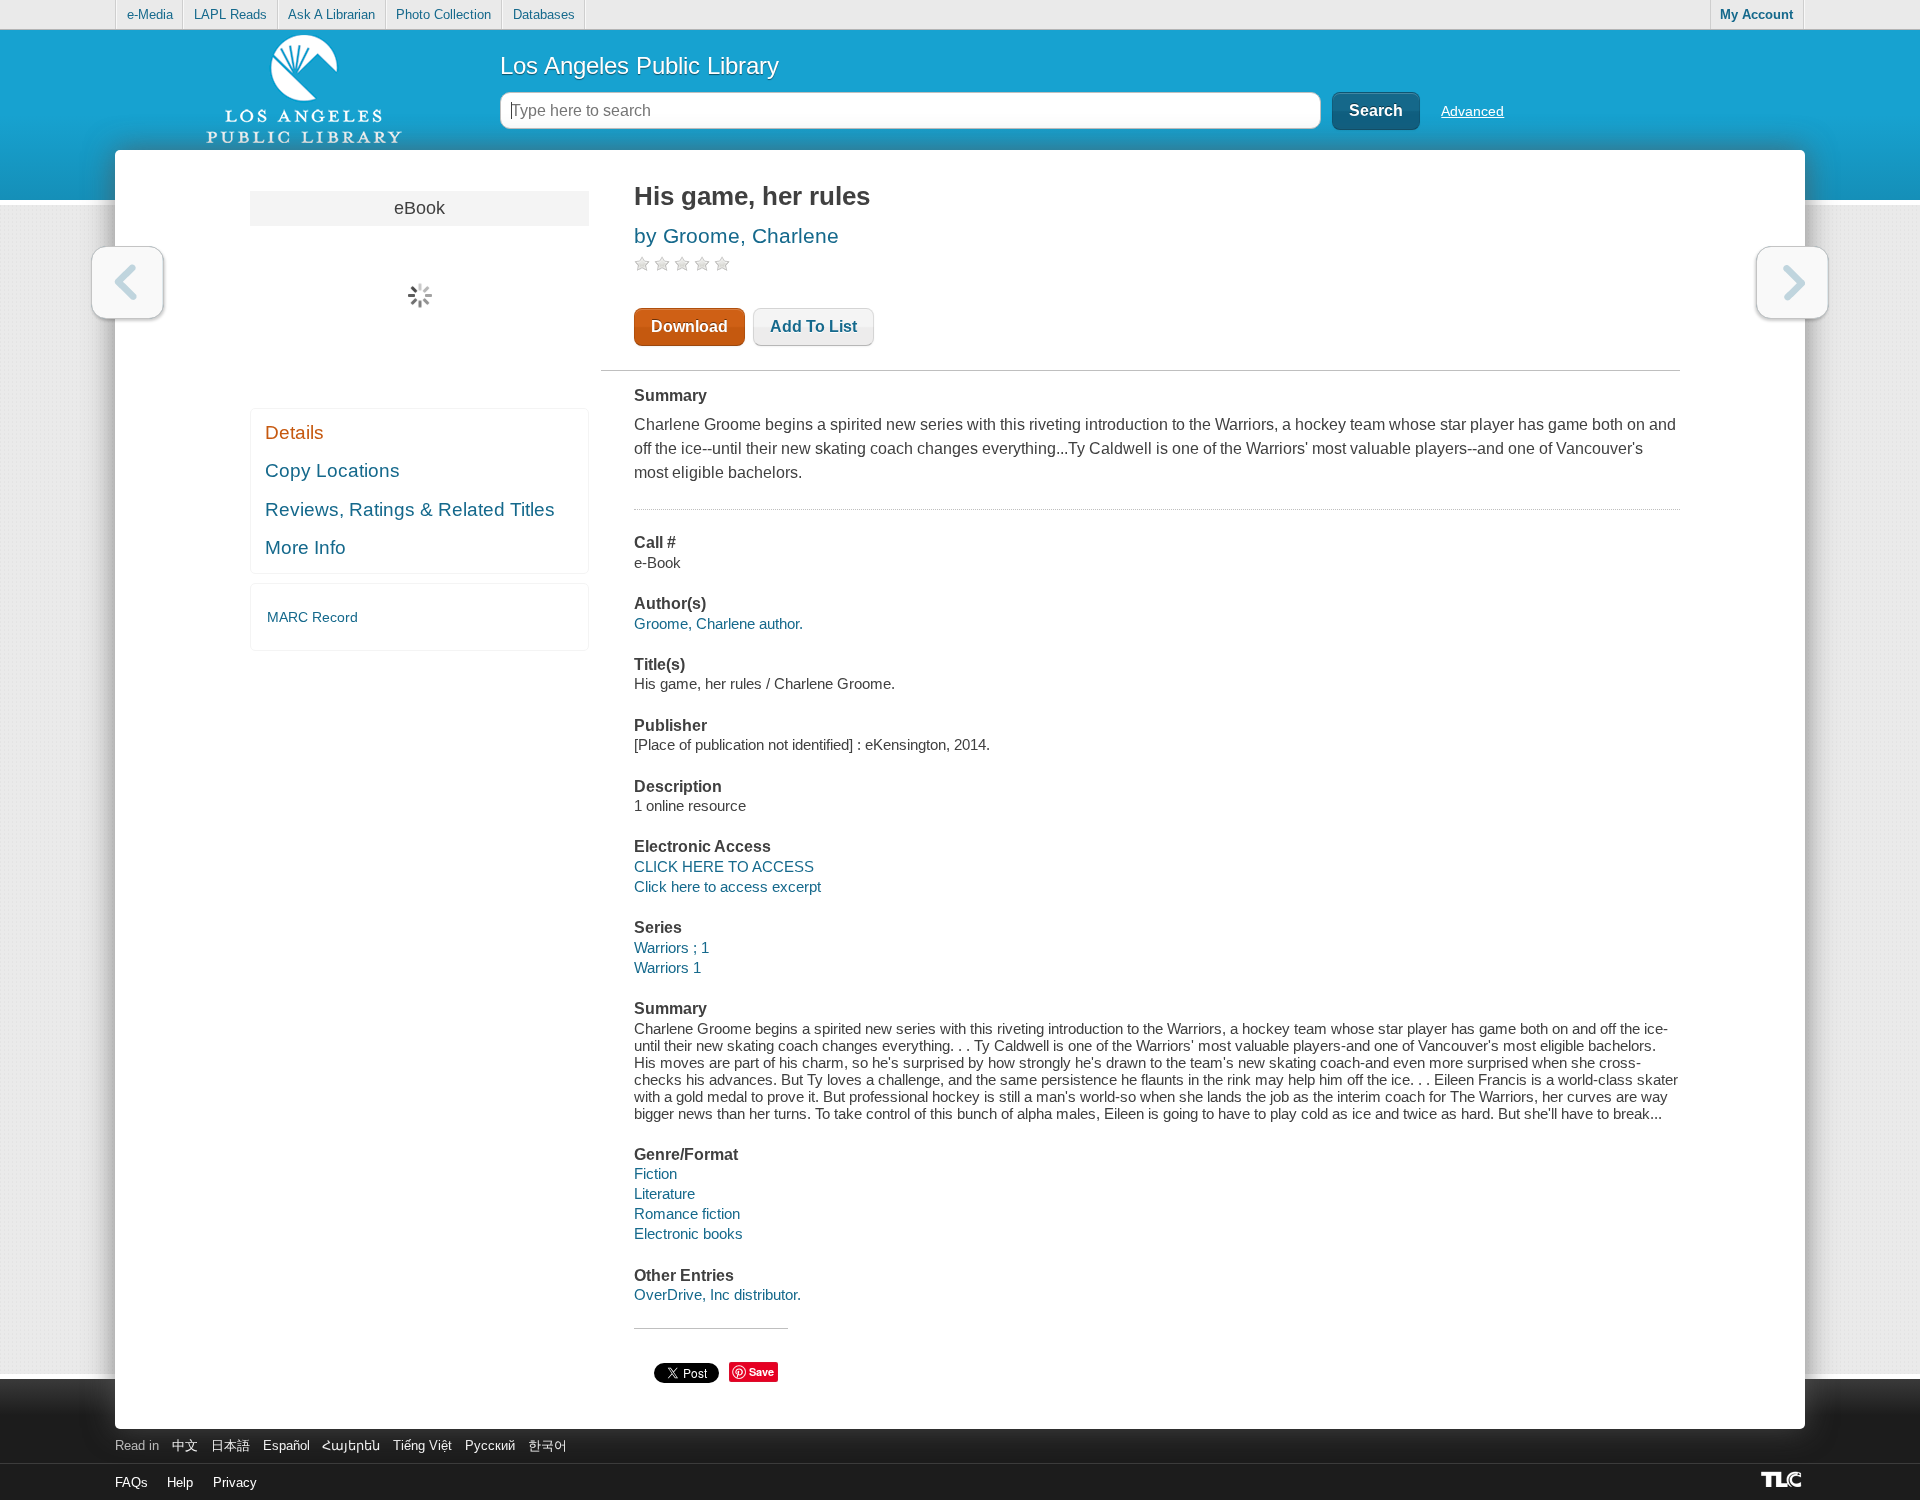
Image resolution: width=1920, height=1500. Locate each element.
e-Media (150, 14)
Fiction (655, 1173)
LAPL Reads (230, 14)
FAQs (131, 1482)
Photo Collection (443, 14)
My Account (1756, 14)
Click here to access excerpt (727, 886)
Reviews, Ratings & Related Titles (410, 509)
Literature (664, 1193)
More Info (305, 547)
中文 (185, 1445)
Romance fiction (687, 1213)
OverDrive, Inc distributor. (717, 1294)
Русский (490, 1445)
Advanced (1472, 111)
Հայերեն (351, 1445)
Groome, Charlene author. (718, 623)
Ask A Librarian (331, 14)
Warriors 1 (667, 967)
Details (294, 432)
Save (761, 1371)
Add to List (813, 326)
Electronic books (688, 1233)
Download (689, 326)
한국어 (547, 1445)
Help (180, 1482)
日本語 (230, 1445)
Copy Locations (332, 470)
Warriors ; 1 (671, 947)
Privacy (235, 1482)
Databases (544, 14)
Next (1792, 282)
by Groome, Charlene (736, 235)
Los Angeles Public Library (639, 65)
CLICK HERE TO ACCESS (724, 866)
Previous (127, 282)
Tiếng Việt (422, 1445)
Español (286, 1445)
